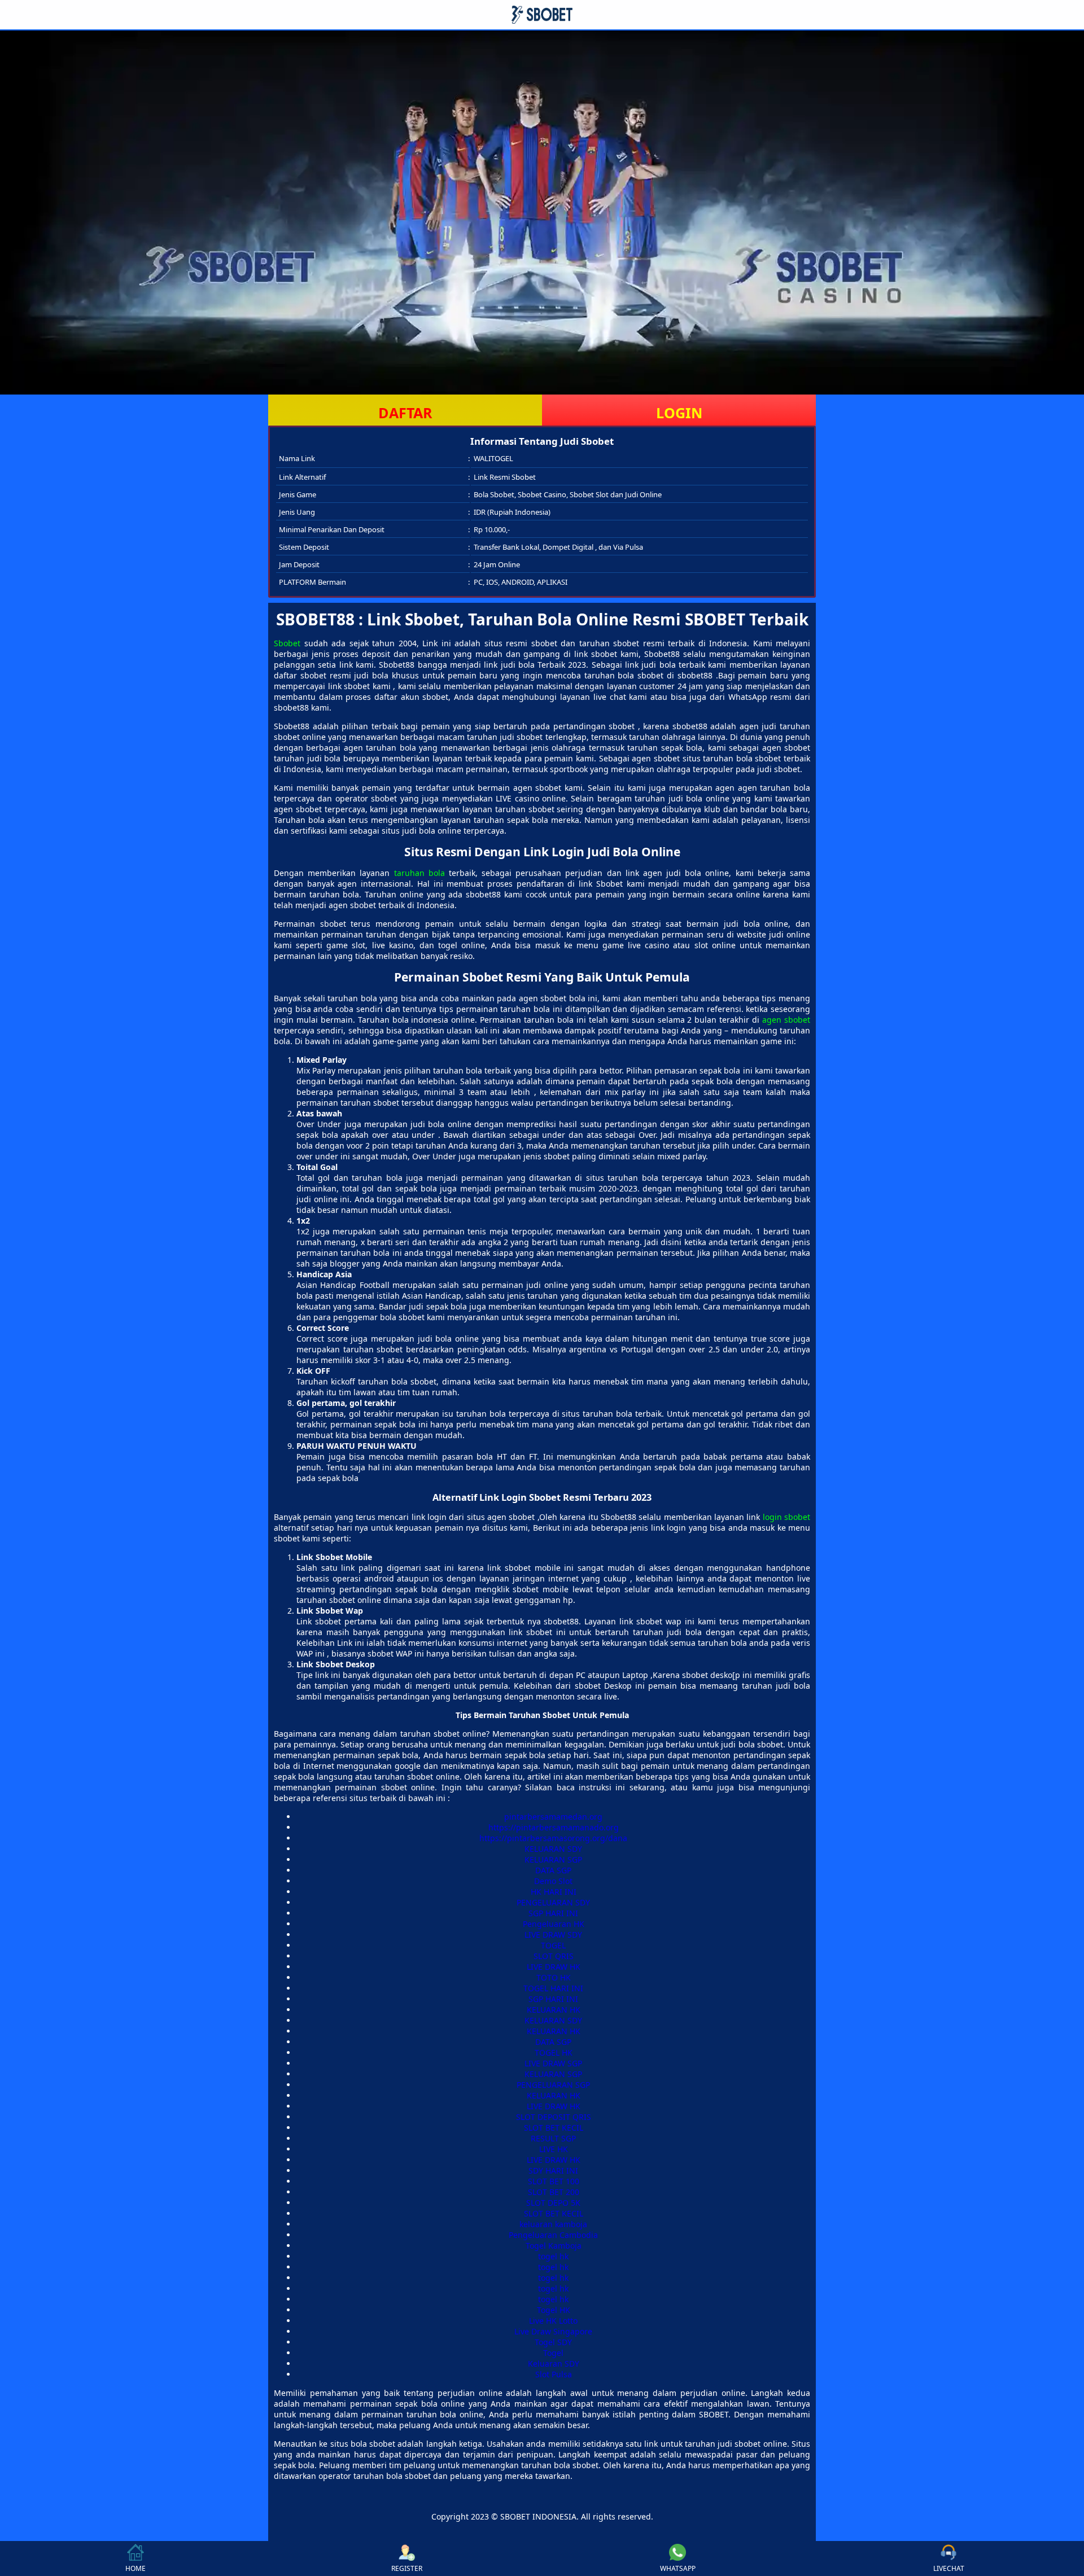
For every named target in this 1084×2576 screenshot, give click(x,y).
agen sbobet (786, 1020)
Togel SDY (553, 2342)
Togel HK (554, 2310)
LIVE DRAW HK (554, 1967)
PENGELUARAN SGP (553, 2085)
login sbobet (786, 1517)
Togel (553, 2353)
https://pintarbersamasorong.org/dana (553, 1838)
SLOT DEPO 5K (553, 2203)
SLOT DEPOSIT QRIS (554, 2117)
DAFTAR (405, 413)
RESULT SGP (553, 2138)
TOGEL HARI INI (553, 1988)
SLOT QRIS (554, 1956)
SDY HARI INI (553, 2170)
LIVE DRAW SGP (553, 2063)
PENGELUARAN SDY (553, 1902)
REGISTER (407, 2568)
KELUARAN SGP (553, 1859)
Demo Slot (553, 1881)
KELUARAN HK (554, 2010)
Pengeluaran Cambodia (553, 2235)
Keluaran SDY (554, 2363)
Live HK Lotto (553, 2321)
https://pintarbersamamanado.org (554, 1827)
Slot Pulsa (554, 2374)
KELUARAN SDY (553, 1849)
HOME (135, 2568)
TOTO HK (554, 1977)
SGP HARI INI (553, 1913)
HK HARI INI (554, 1892)
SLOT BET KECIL (554, 2128)
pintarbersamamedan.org (553, 1817)
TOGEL (553, 1945)
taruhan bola (419, 873)
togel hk (553, 2256)
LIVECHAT (949, 2568)
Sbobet (287, 643)
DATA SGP (553, 1870)
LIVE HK (554, 2149)
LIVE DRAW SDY (553, 1935)
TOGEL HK (554, 2053)
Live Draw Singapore (553, 2331)
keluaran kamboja (553, 2224)
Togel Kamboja (554, 2246)
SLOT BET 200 (554, 2192)
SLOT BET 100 (554, 2181)
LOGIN (679, 413)
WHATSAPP (678, 2568)
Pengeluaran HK (554, 1924)
